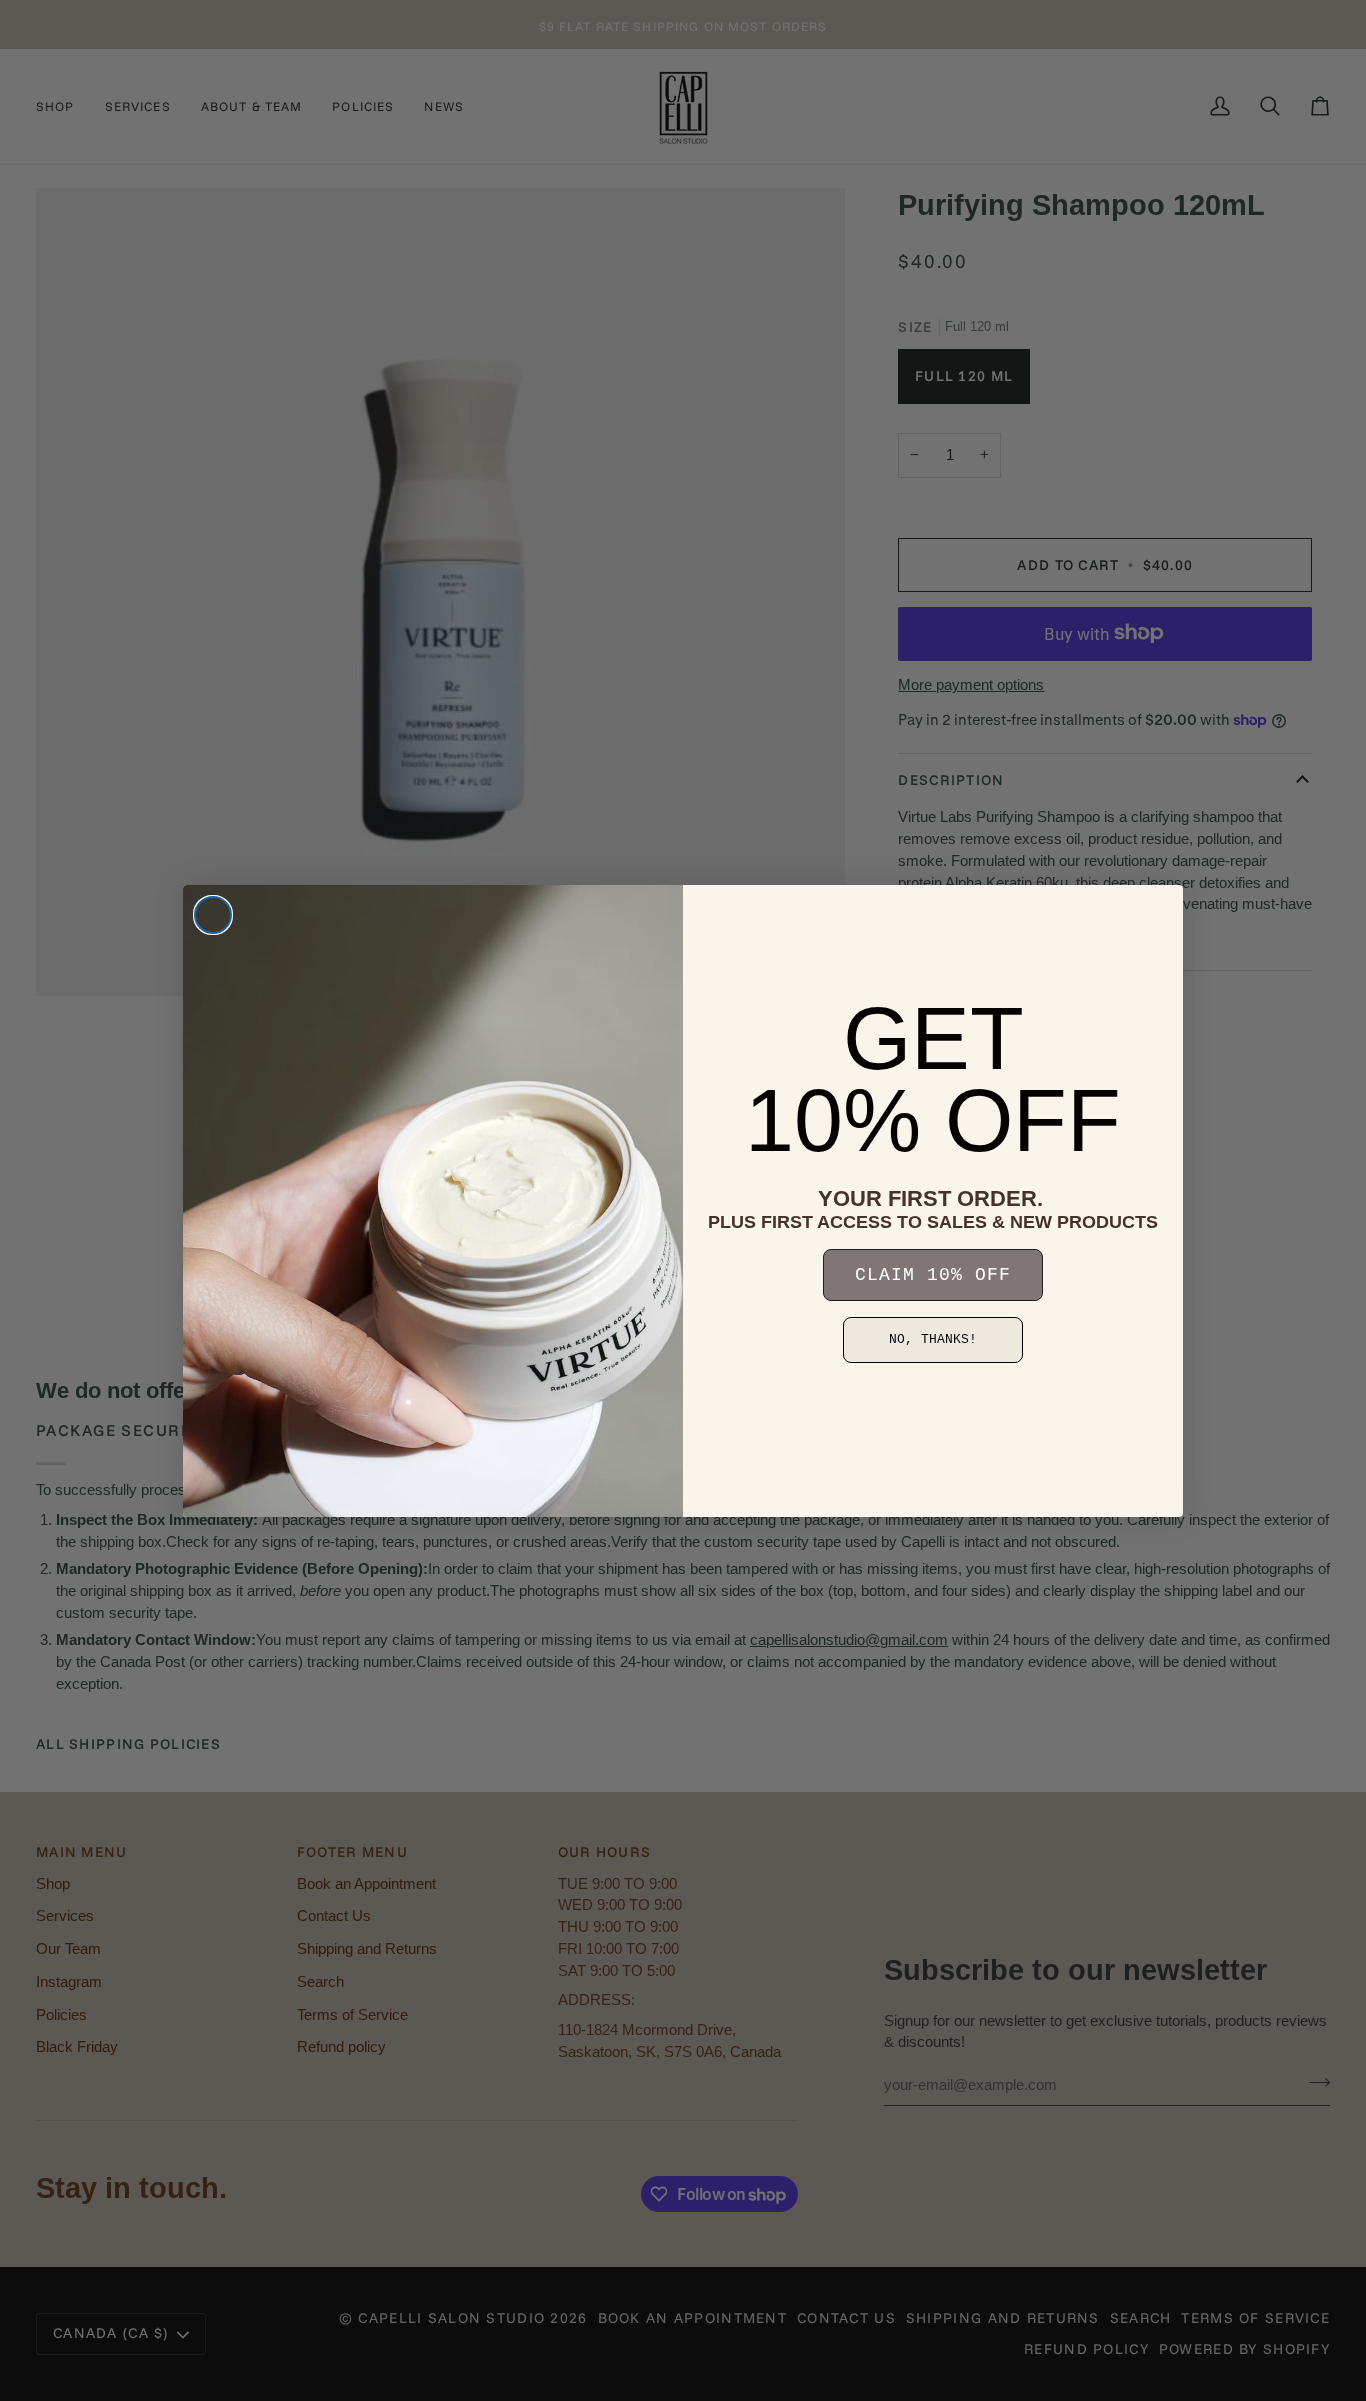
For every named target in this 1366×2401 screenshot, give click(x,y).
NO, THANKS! (933, 1339)
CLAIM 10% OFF (933, 1275)
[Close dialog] (213, 915)
